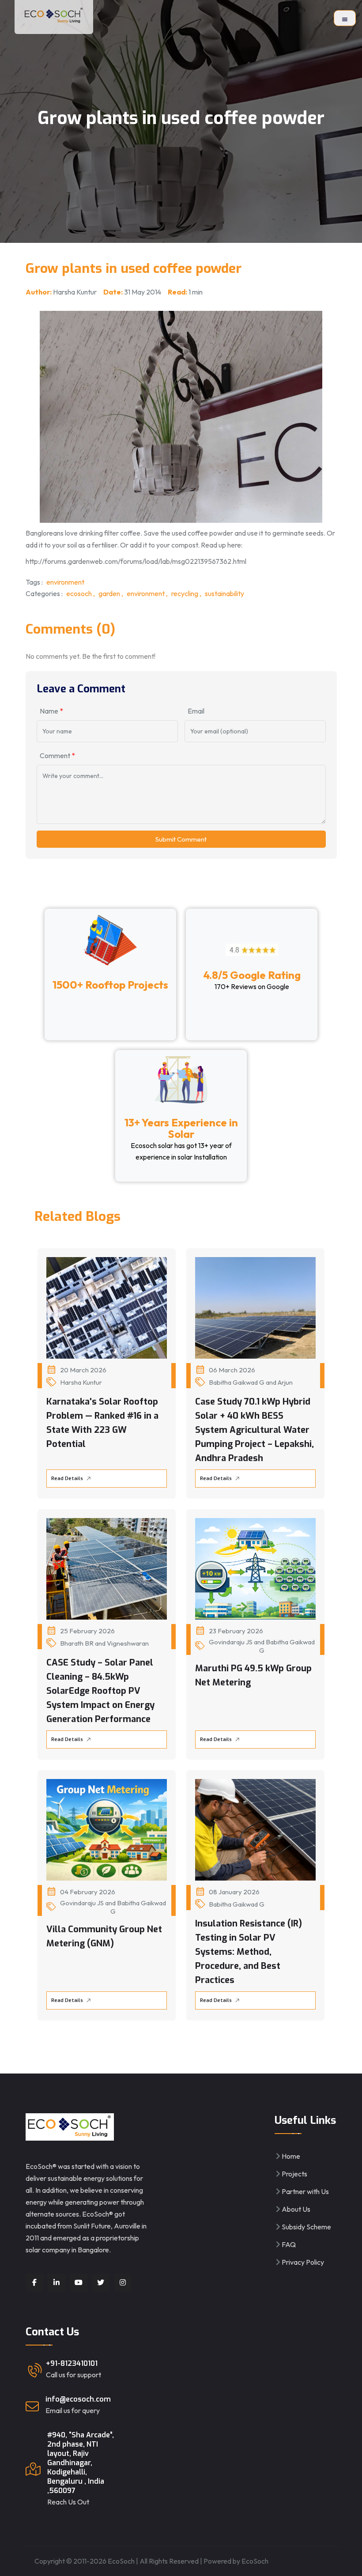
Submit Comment (181, 839)
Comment (57, 755)
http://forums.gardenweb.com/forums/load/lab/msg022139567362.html (136, 561)
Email (196, 711)
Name (51, 711)
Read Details (68, 1479)
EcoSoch (255, 2561)
